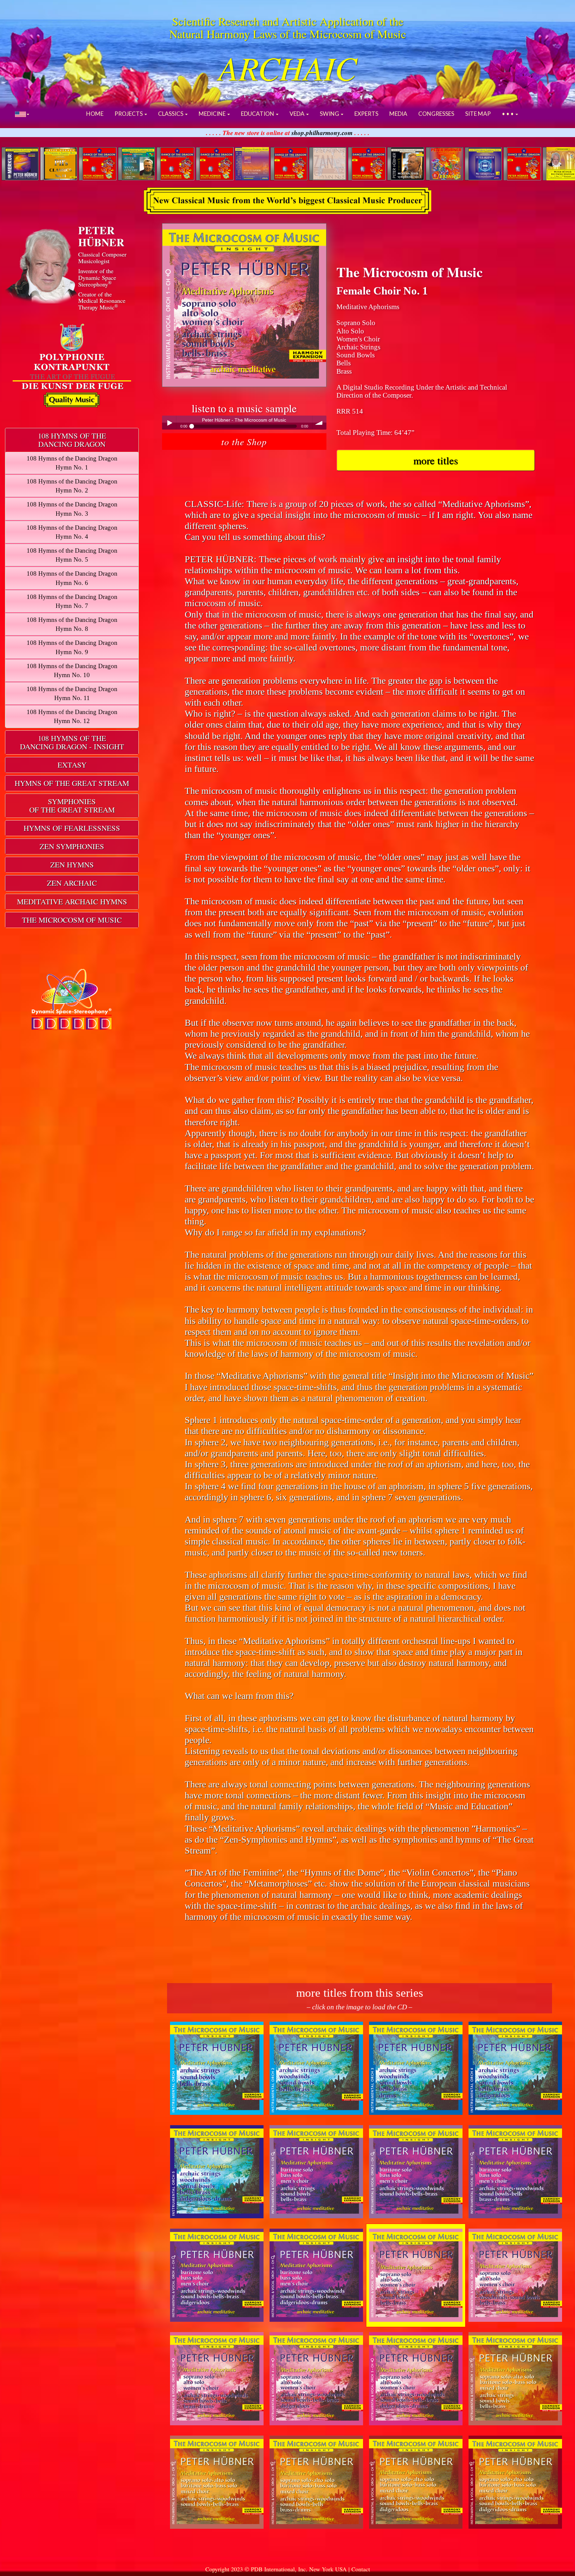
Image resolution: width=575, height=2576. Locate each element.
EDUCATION (258, 114)
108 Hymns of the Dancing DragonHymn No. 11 (72, 693)
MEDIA (398, 114)
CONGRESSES (436, 114)
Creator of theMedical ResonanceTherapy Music (102, 301)
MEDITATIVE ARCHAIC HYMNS (72, 901)
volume (319, 423)
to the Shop (244, 441)
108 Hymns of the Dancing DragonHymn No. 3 (72, 509)
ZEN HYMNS (72, 864)
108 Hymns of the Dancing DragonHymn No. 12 (72, 716)
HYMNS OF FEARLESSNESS (72, 828)
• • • (508, 114)
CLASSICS (171, 114)
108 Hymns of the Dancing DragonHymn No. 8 (72, 624)
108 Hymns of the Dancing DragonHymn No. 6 (72, 578)
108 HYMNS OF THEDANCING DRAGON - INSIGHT (72, 742)
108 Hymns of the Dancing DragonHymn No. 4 (72, 532)
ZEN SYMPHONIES (72, 846)
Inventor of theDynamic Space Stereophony (97, 277)
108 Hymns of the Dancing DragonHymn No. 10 (72, 670)
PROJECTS (129, 114)
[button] (22, 114)
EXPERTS (366, 114)
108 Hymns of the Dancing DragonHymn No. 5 (72, 555)
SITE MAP (478, 114)
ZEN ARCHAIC (72, 883)
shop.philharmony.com (322, 133)
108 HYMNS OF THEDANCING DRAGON (72, 440)
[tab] (72, 440)
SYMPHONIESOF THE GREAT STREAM (72, 805)
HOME (95, 114)
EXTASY (72, 765)
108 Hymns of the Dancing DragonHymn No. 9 (72, 647)
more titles (436, 460)
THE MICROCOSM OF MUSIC (72, 920)
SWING (330, 114)
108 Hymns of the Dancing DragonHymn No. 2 (72, 486)
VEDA (297, 114)
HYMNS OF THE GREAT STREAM (72, 783)
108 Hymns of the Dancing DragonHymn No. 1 (72, 463)
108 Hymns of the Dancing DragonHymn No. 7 (72, 601)
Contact (361, 2569)
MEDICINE (213, 114)
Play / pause (169, 423)
